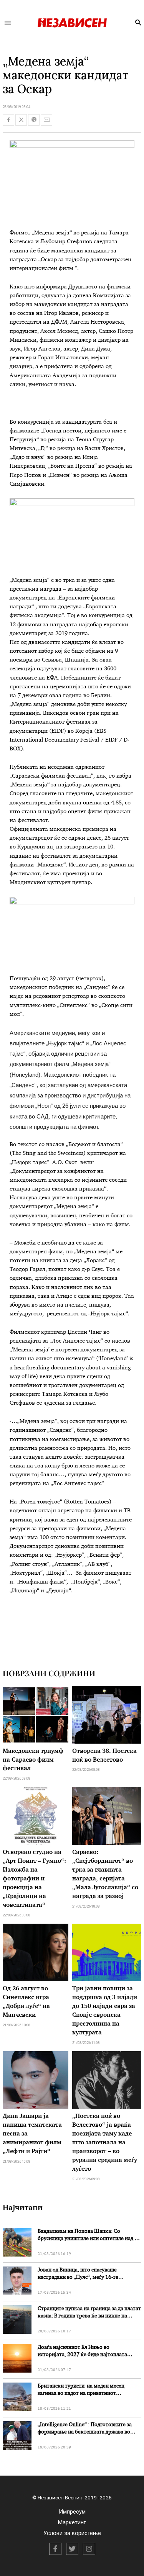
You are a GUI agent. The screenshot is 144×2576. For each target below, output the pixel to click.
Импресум (72, 2512)
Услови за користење (72, 2533)
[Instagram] (89, 2549)
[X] (72, 2549)
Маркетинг (72, 2522)
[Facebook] (55, 2549)
